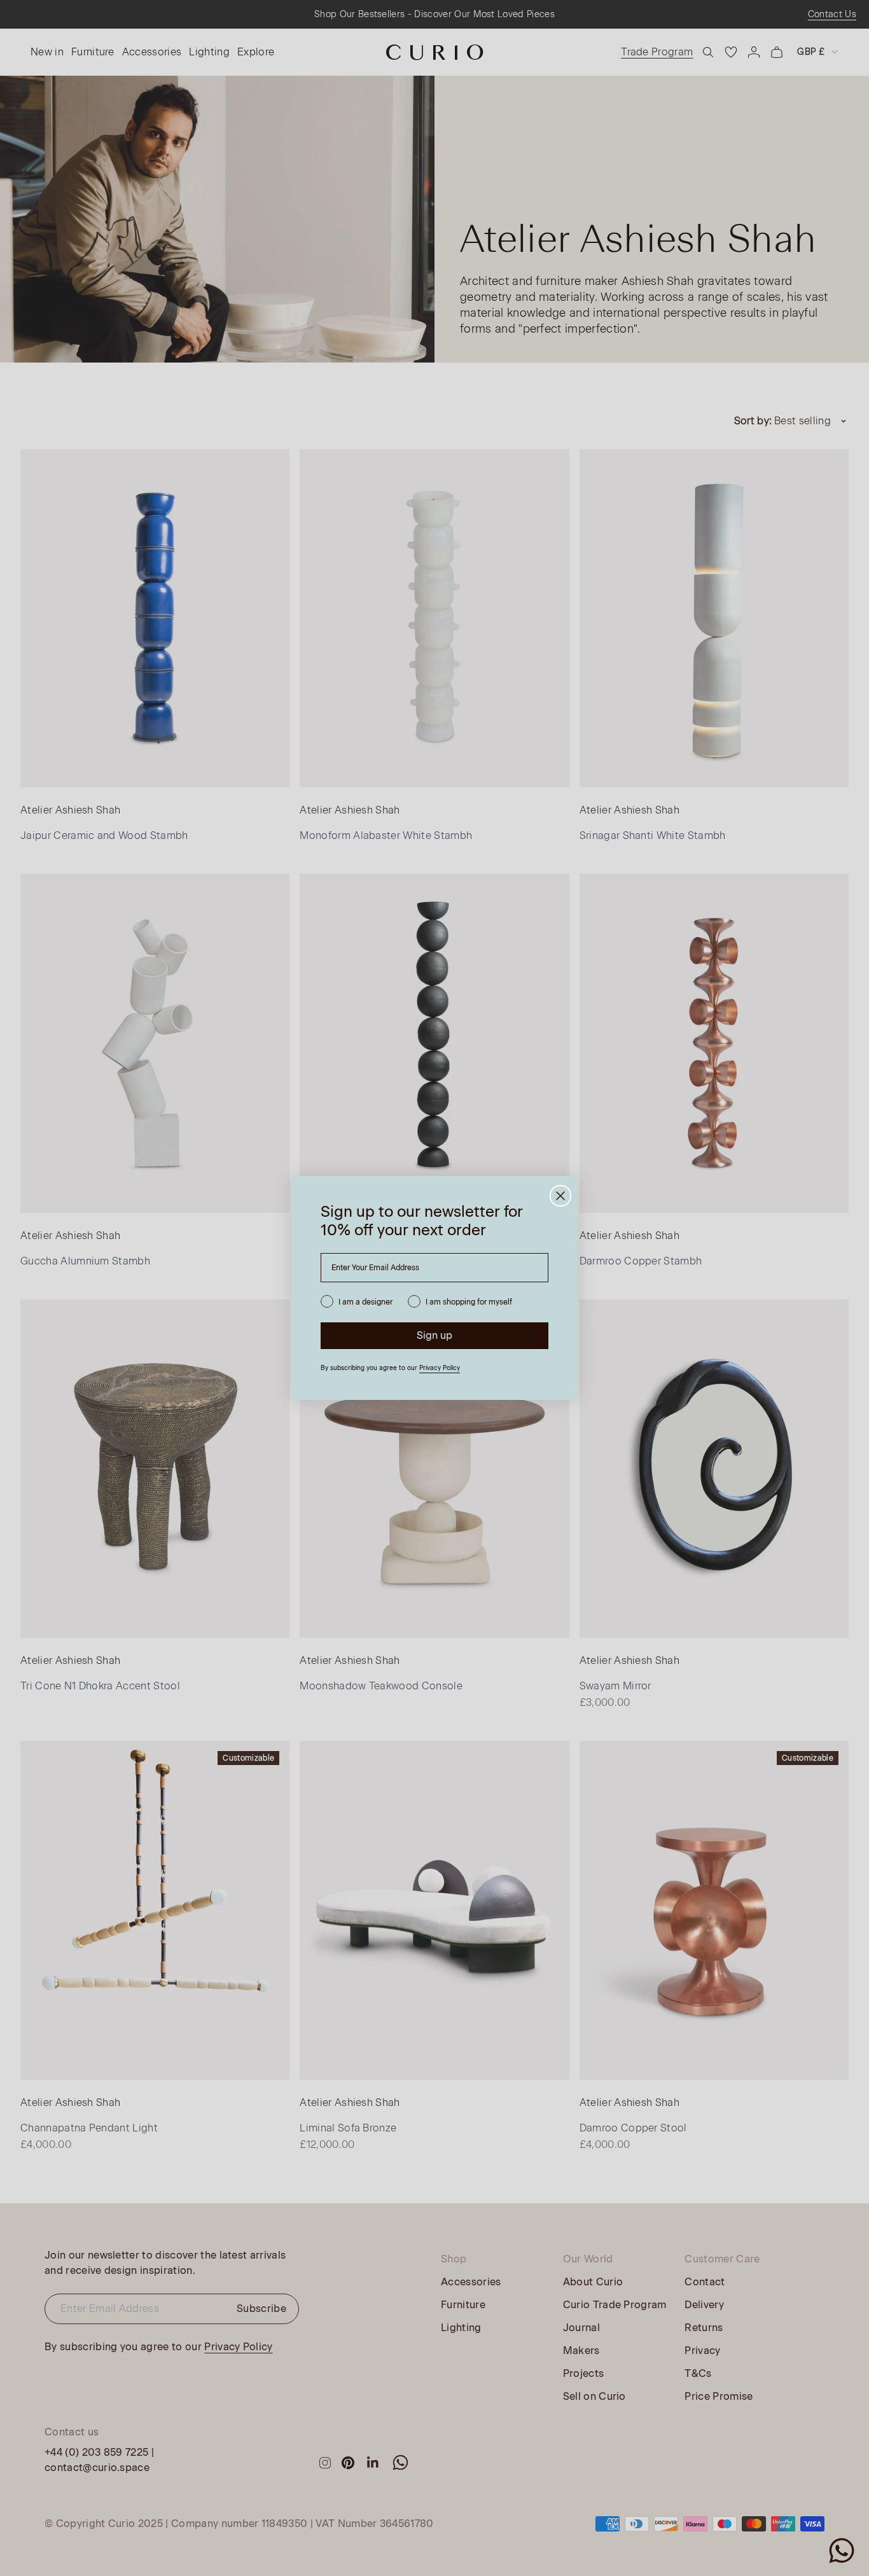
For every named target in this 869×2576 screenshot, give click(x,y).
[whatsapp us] (842, 2551)
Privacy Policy (440, 1368)
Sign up (434, 1335)
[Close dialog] (560, 1196)
